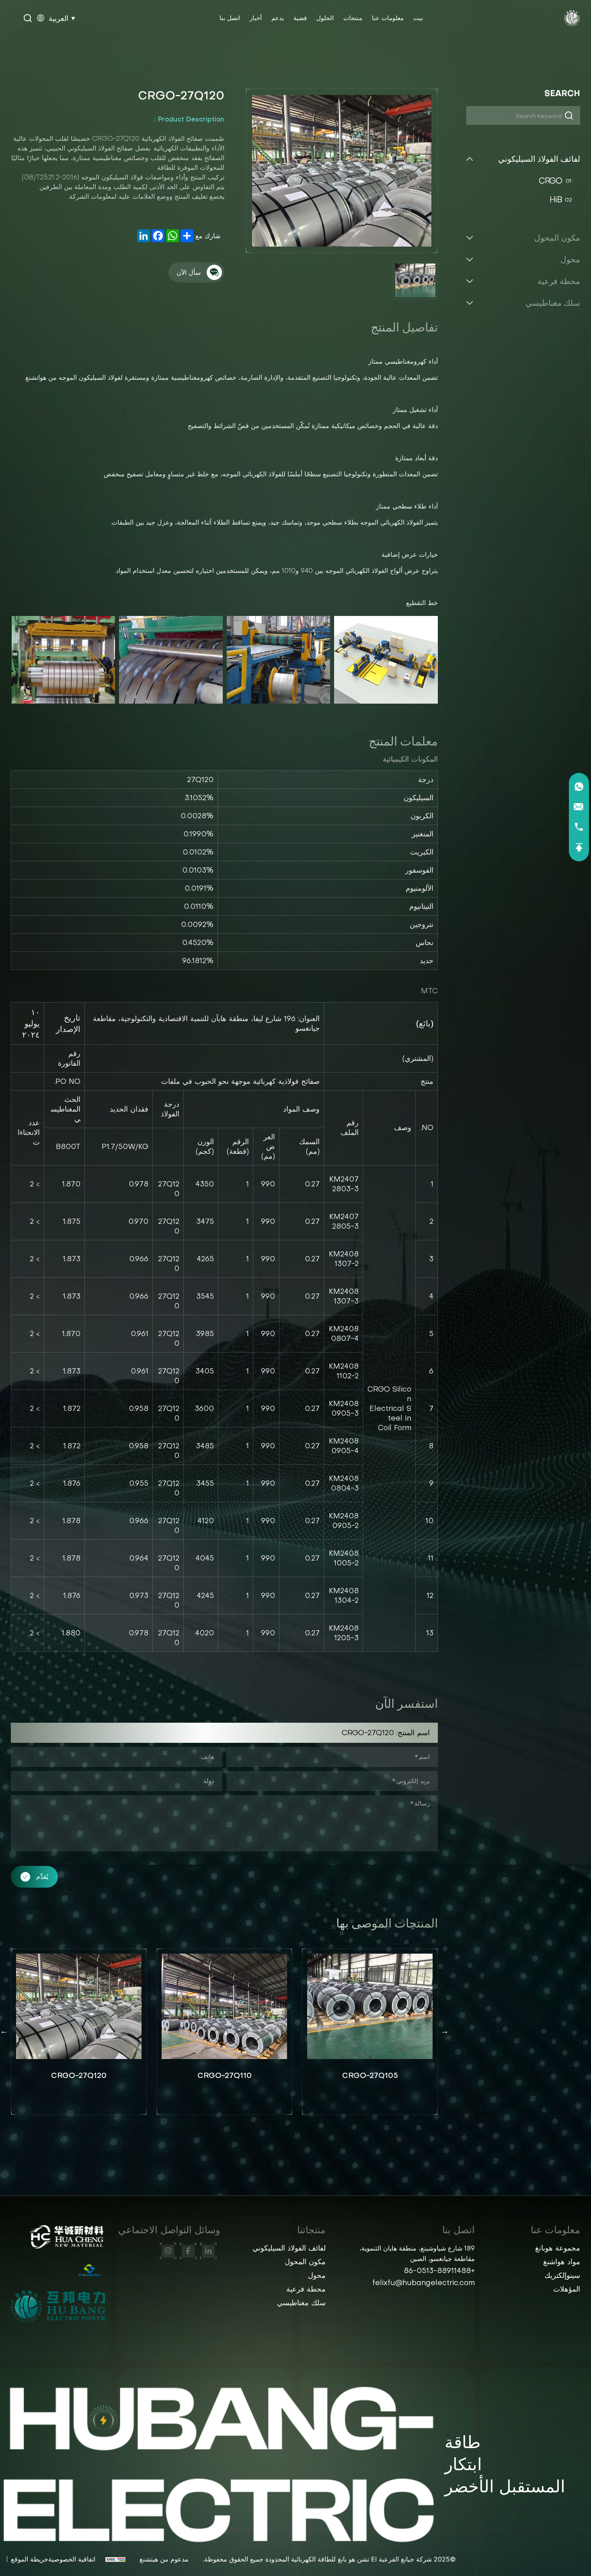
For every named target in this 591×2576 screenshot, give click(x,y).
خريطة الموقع (30, 2559)
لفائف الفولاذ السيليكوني (539, 159)
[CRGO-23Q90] (79, 2007)
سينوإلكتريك (562, 2275)
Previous (445, 2031)
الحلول (325, 18)
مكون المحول (557, 238)
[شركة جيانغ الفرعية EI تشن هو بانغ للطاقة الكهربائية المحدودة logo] (572, 18)
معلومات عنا (388, 18)
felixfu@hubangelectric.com (424, 2283)
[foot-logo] (58, 2237)
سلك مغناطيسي (553, 303)
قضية (300, 18)
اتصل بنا (230, 18)
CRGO (555, 181)
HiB (561, 200)
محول (570, 259)
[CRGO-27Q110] (370, 2007)
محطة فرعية (559, 281)
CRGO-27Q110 (370, 2075)
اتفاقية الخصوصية (72, 2559)
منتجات (353, 18)
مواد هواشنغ (562, 2262)
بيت (418, 18)
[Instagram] (168, 2251)
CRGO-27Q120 (224, 2075)
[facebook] (188, 2251)
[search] (28, 19)
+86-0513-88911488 (439, 2270)
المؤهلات (567, 2289)
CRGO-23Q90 (79, 2075)
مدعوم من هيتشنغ (164, 2559)
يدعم (278, 18)
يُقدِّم (42, 1876)
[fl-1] (58, 2270)
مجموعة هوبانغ (558, 2248)
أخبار (256, 18)
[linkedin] (208, 2251)
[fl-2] (58, 2306)
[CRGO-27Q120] (224, 2007)
